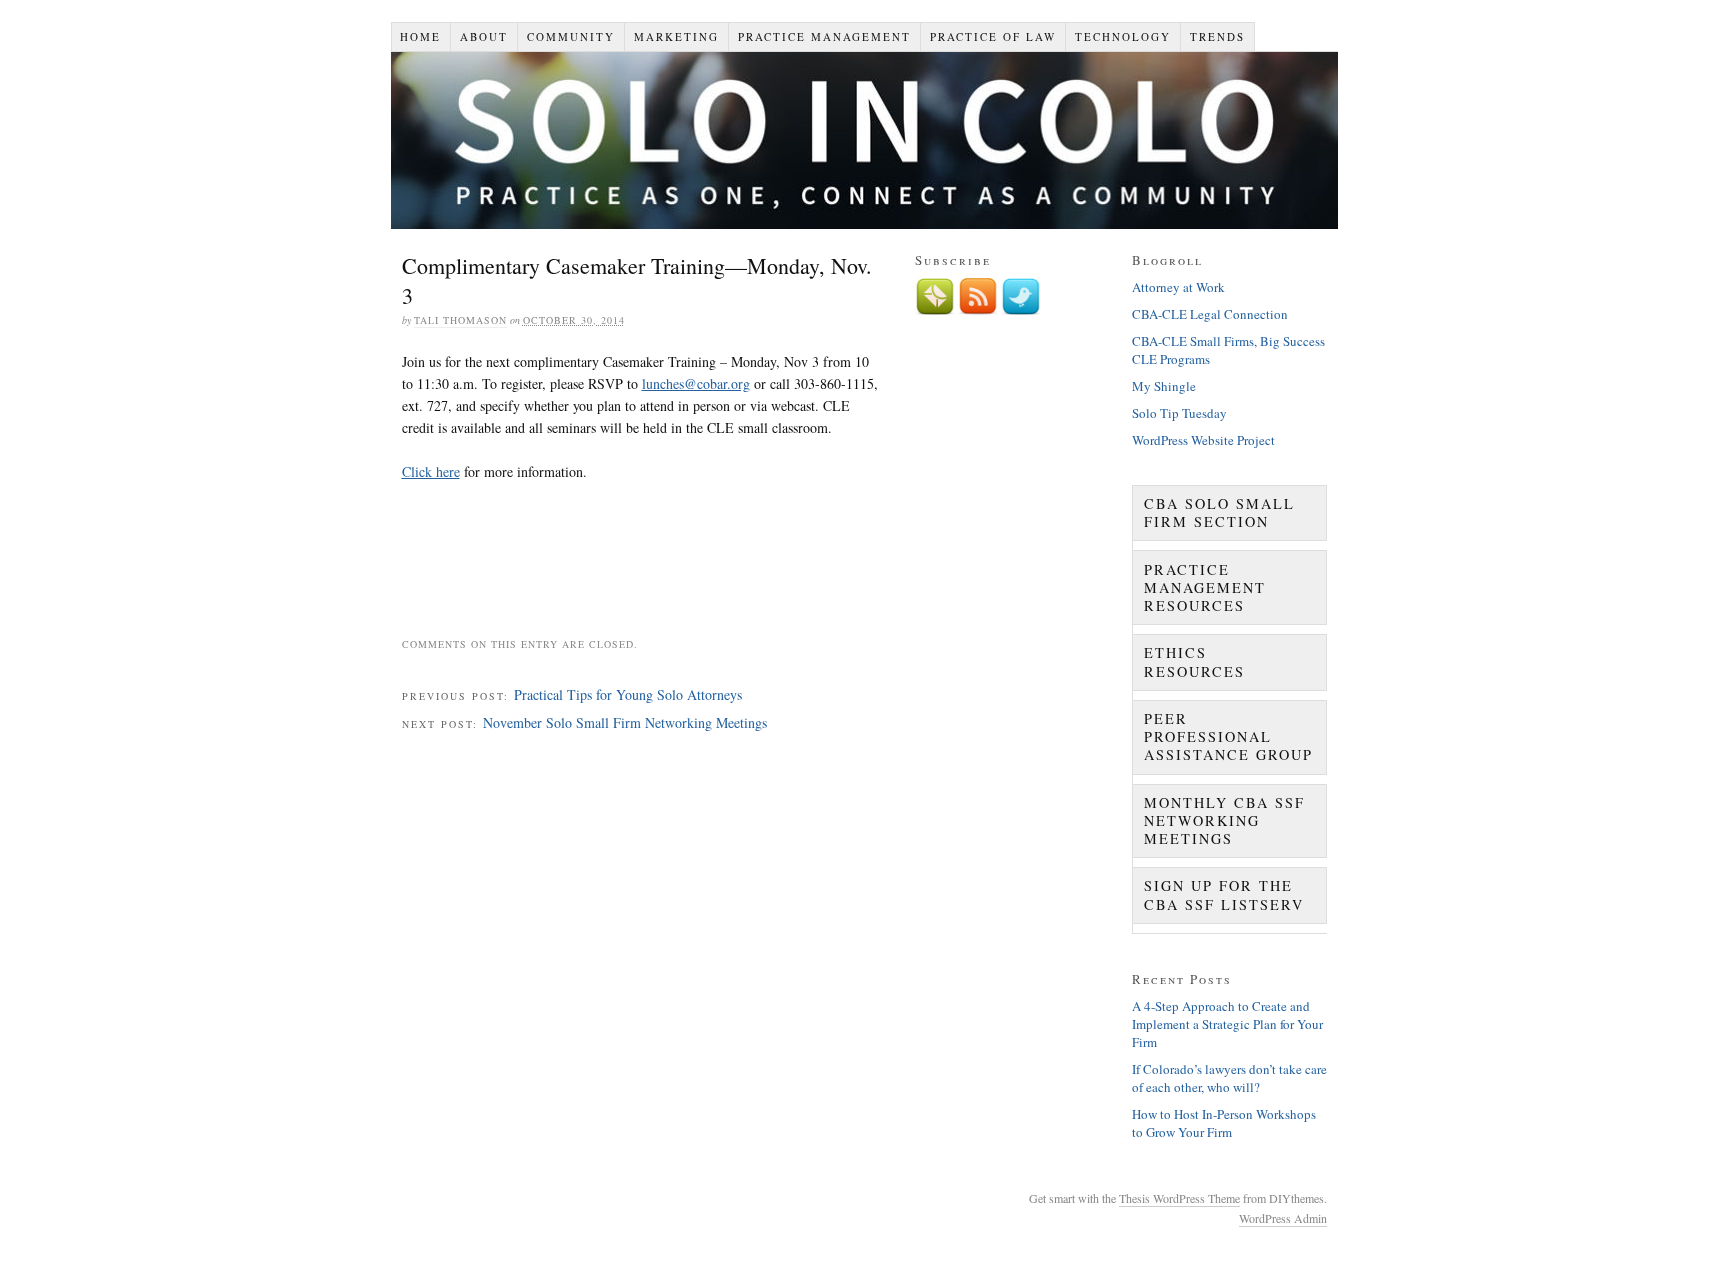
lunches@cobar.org (696, 383)
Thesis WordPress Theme (1179, 1198)
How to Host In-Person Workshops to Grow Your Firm (1224, 1123)
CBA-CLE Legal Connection (1210, 314)
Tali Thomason (460, 320)
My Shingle (1164, 386)
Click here (431, 471)
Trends (1217, 36)
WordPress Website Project (1203, 440)
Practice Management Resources (1205, 587)
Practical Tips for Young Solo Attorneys (628, 694)
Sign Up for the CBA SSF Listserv (1224, 894)
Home (420, 36)
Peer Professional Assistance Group (1228, 736)
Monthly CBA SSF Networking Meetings (1224, 820)
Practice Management (824, 36)
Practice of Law (993, 36)
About (484, 36)
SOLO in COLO (864, 140)
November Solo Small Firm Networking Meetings (625, 722)
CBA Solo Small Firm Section (1219, 512)
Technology (1123, 36)
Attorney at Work (1178, 287)
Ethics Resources (1194, 661)
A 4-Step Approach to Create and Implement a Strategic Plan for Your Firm (1227, 1024)
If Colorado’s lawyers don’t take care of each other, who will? (1229, 1078)
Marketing (676, 36)
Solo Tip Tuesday (1179, 413)
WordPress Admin (1283, 1218)
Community (571, 36)
